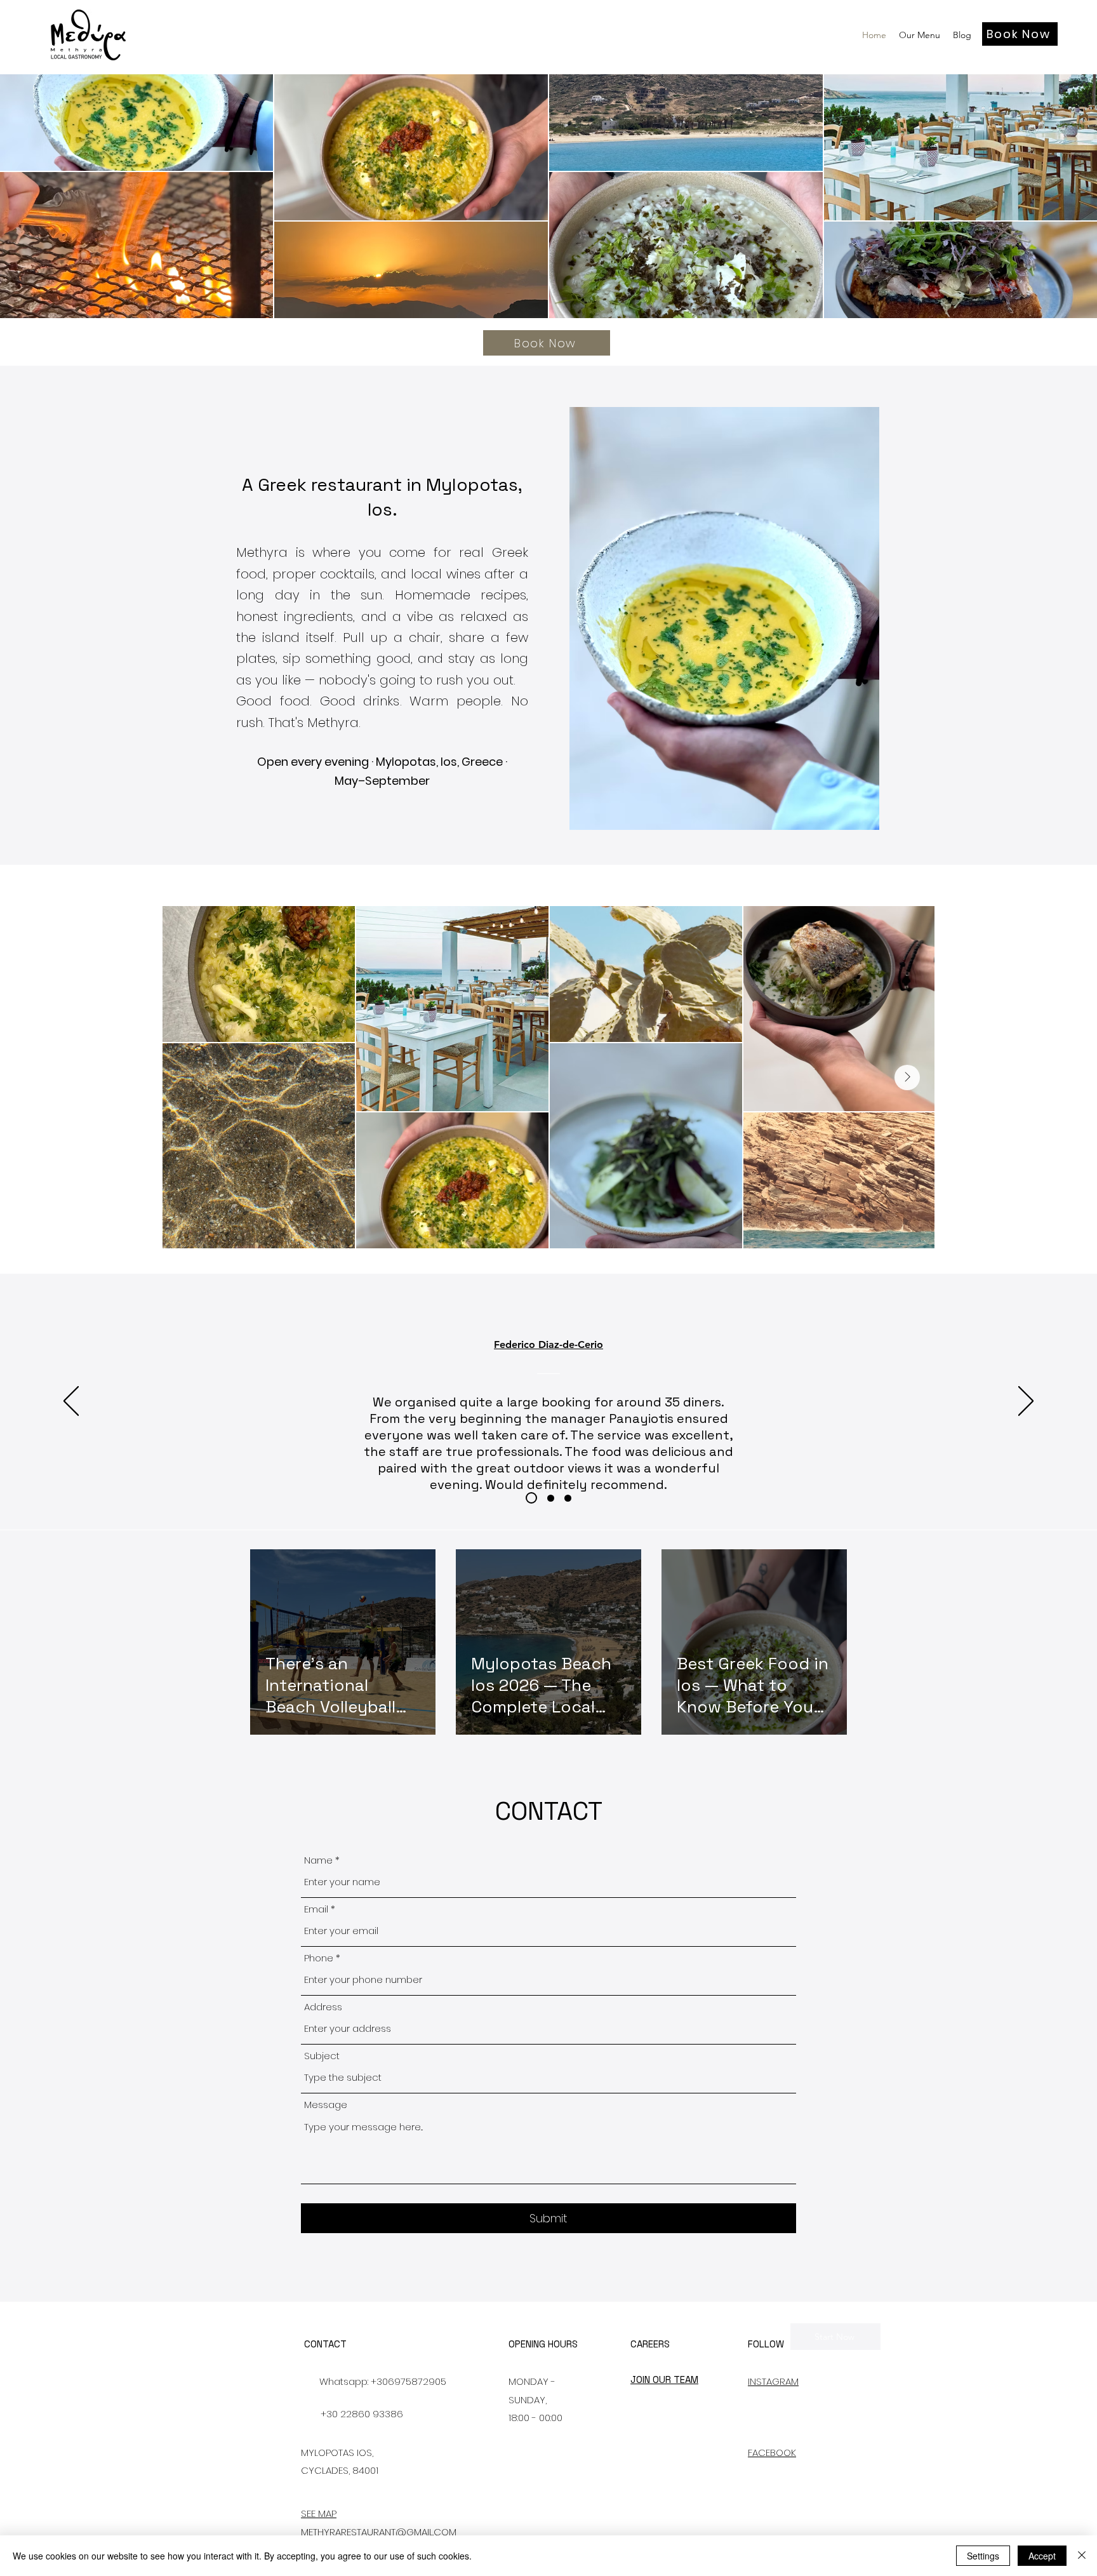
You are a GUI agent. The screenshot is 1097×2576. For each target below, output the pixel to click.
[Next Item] (907, 1078)
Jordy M (548, 1345)
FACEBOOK (772, 2453)
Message (326, 2105)
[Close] (1082, 2556)
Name (318, 1860)
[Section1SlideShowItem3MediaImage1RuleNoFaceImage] (568, 1498)
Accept (1042, 2556)
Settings (983, 2556)
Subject (322, 2056)
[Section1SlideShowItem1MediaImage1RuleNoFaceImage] (529, 1498)
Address (323, 2007)
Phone (319, 1958)
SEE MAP (319, 2513)
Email (316, 1909)
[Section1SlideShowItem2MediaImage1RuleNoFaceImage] (548, 1498)
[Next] (1026, 1402)
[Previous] (71, 1402)
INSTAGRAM (773, 2381)
